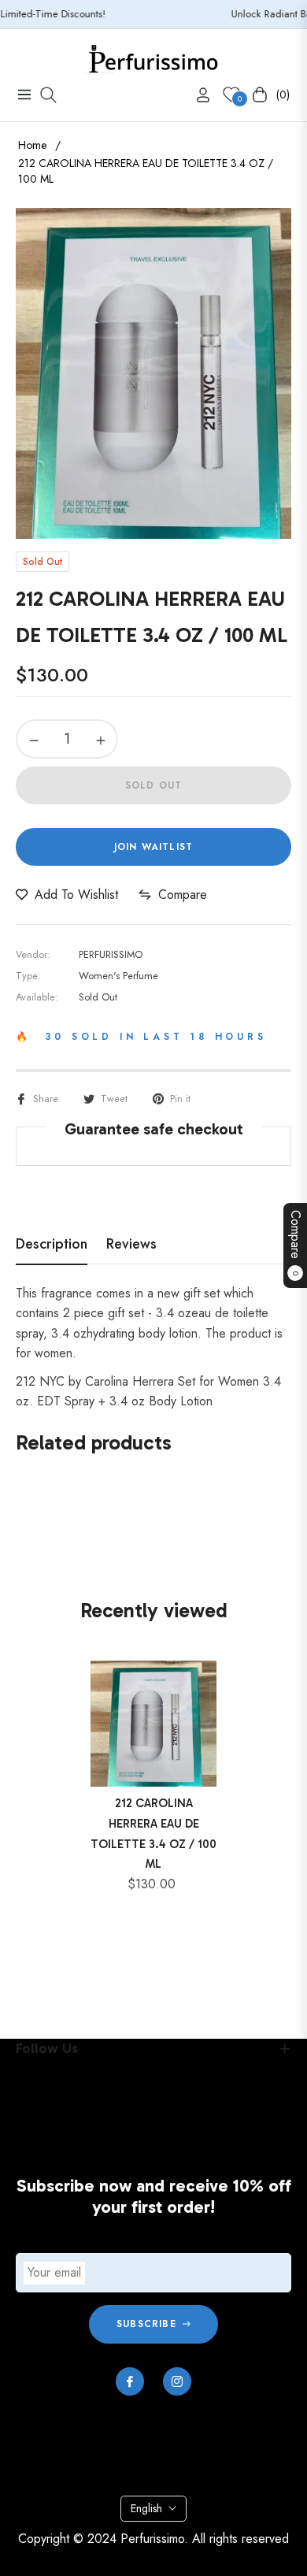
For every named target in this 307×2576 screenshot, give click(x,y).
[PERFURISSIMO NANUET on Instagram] (177, 2381)
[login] (197, 95)
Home (32, 145)
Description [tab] (52, 1245)
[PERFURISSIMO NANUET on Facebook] (130, 2381)
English (146, 2508)
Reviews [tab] (131, 1245)
